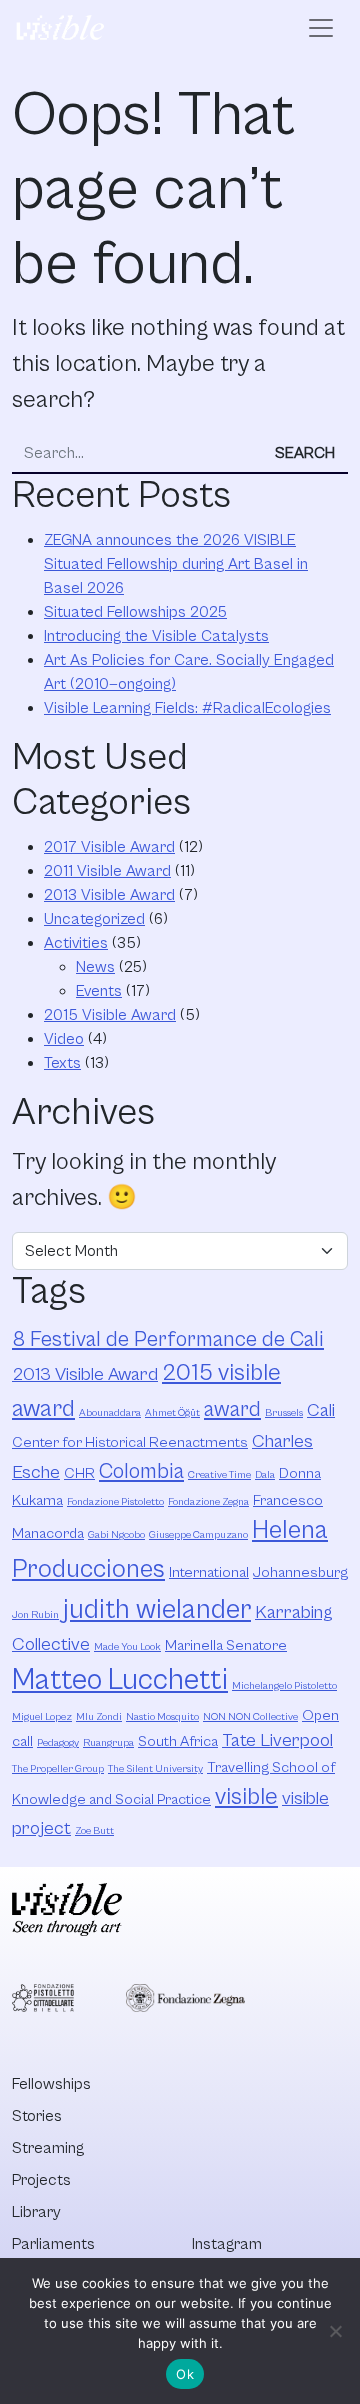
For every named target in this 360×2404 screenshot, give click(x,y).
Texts (62, 1063)
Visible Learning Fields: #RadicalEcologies (187, 708)
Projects (41, 2180)
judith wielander (157, 1610)
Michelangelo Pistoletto (284, 1686)
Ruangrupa (108, 1743)
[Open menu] (321, 28)
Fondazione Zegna (208, 1502)
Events (99, 991)
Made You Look (127, 1647)
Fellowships (51, 2084)
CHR (79, 1473)
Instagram (227, 2244)
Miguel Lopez (42, 1717)
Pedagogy (58, 1743)
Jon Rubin (35, 1615)
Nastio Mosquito (162, 1717)
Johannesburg (300, 1572)
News (95, 967)
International (209, 1572)
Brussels (284, 1413)
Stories (37, 2116)
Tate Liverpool (277, 1740)
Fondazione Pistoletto (115, 1502)
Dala (265, 1475)
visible (246, 1797)
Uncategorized (94, 919)
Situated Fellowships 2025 (135, 612)
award (232, 1409)
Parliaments (53, 2244)
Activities (76, 943)
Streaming (48, 2148)
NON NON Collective (250, 1717)
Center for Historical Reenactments (130, 1442)
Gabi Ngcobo (116, 1535)
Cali (321, 1410)
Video (64, 1039)
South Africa (178, 1741)
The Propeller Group (58, 1769)
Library (36, 2212)
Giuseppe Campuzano (198, 1535)
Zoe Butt (94, 1831)
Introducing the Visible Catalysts (156, 636)
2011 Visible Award (107, 871)
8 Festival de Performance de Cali (168, 1339)
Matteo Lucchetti (120, 1680)
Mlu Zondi (99, 1717)
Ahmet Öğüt (172, 1413)
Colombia (141, 1471)
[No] (335, 2331)
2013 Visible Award (109, 895)
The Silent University (155, 1769)
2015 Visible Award (110, 1015)
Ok (185, 2374)
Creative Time (219, 1475)
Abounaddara (110, 1413)
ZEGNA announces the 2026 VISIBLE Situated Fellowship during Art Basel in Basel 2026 (176, 564)
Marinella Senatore (226, 1645)
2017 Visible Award (109, 847)
